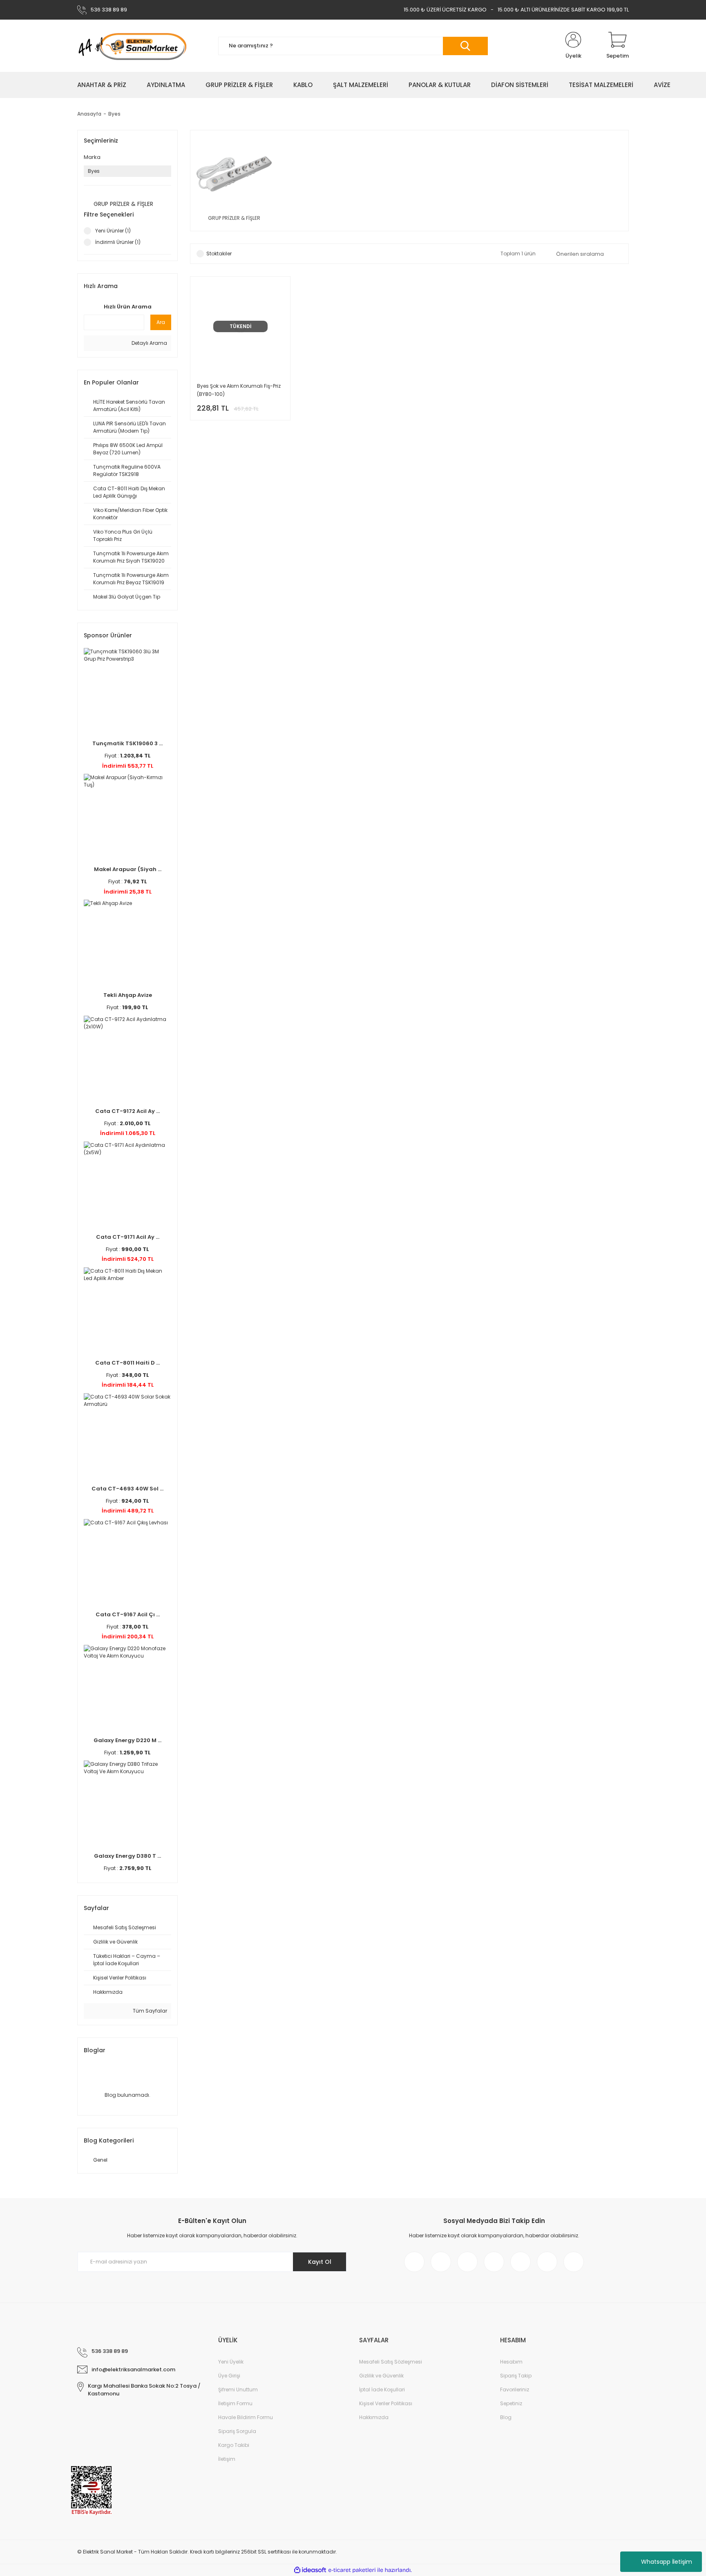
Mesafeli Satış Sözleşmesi (391, 2362)
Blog (506, 2417)
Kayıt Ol (320, 2262)
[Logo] (132, 46)
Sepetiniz (511, 2403)
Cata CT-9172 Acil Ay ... (127, 1111)
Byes (114, 114)
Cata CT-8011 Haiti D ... (127, 1363)
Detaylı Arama (149, 343)
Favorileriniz (515, 2389)
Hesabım (511, 2362)
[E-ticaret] (352, 2570)
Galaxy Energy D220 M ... (127, 1740)
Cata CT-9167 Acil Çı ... (128, 1614)
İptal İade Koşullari (382, 2389)
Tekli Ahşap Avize (128, 995)
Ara (161, 322)
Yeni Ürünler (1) (113, 231)
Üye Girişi (229, 2376)
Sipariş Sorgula (237, 2431)
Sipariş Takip (516, 2376)
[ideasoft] (310, 2570)
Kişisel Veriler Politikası (386, 2403)
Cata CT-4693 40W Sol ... (127, 1489)
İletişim (227, 2459)
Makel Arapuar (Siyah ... (128, 869)
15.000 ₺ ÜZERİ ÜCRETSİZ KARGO (445, 10)
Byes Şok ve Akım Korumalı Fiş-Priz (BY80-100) (239, 390)
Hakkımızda (374, 2417)
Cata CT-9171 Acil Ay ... (128, 1237)
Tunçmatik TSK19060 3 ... (127, 743)
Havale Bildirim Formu (246, 2417)
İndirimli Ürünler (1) (118, 242)
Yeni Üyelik (231, 2362)
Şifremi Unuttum (238, 2389)
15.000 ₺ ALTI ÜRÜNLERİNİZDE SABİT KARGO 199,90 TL (563, 10)
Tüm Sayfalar (149, 2011)
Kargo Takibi (234, 2445)
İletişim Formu (235, 2403)
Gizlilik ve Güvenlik (381, 2376)
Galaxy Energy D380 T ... (127, 1856)
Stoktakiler (219, 254)
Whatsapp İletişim (667, 2562)
